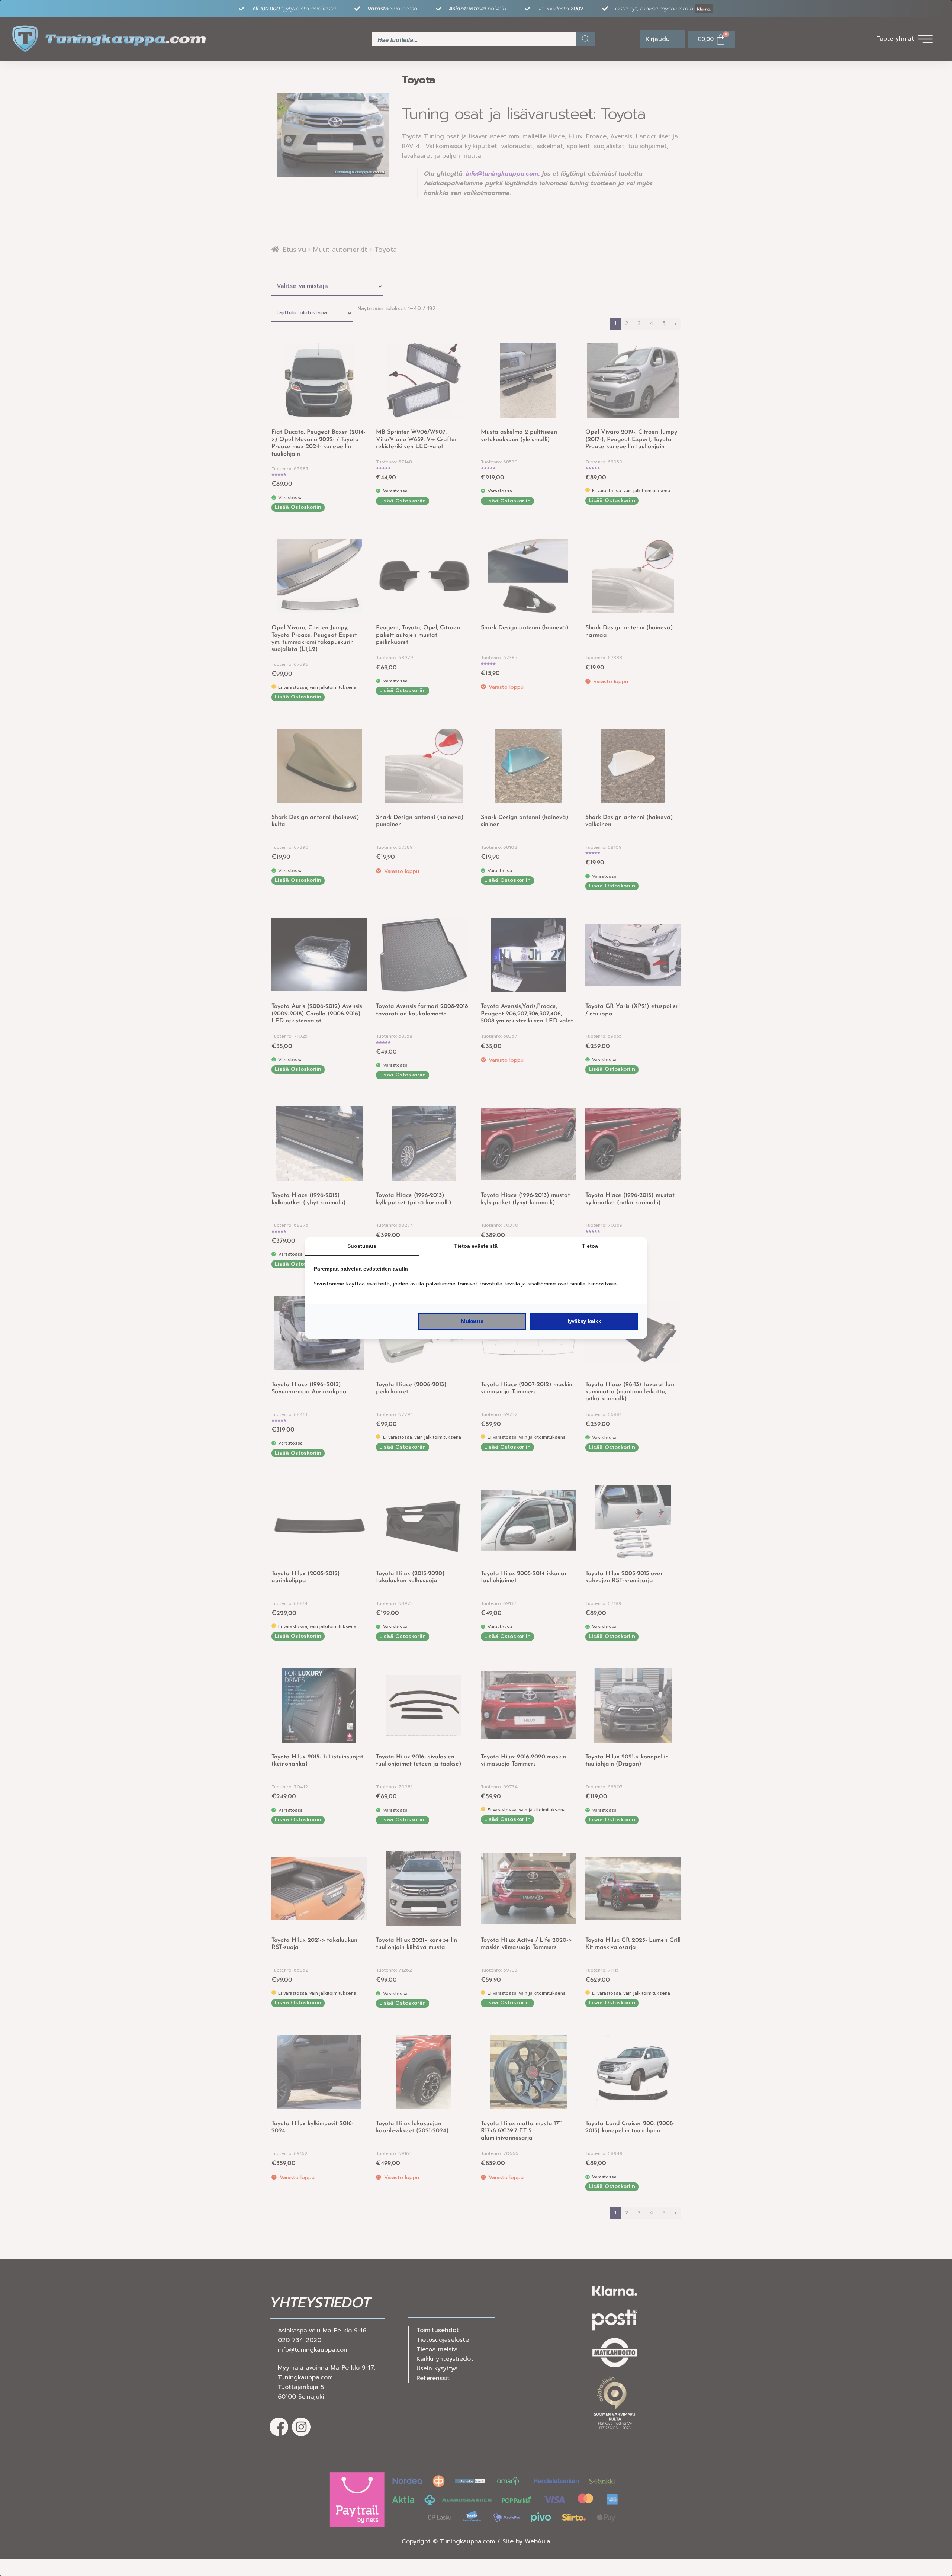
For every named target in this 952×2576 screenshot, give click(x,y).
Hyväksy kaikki (584, 1321)
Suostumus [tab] (362, 1246)
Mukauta (472, 1321)
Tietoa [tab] (590, 1246)
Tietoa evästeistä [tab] (476, 1246)
